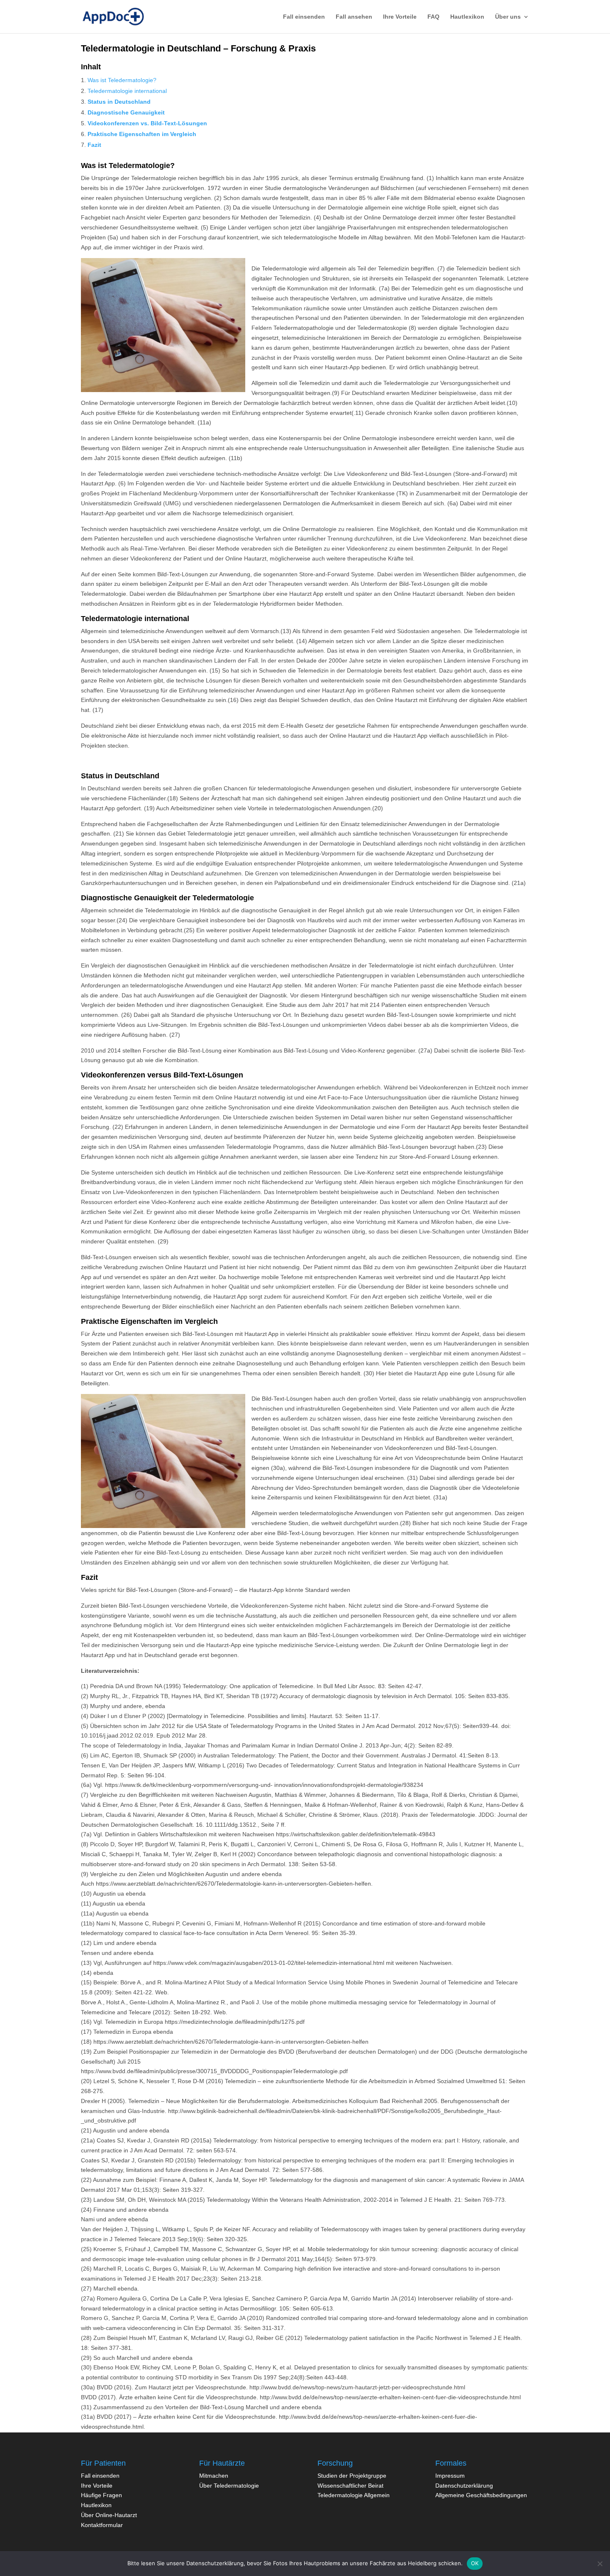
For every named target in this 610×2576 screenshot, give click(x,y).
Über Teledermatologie (229, 2486)
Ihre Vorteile (400, 17)
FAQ (433, 17)
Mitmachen (214, 2476)
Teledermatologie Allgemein (354, 2495)
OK (475, 2563)
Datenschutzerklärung (464, 2486)
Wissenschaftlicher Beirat (350, 2486)
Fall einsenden (100, 2476)
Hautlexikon (467, 17)
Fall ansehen (354, 17)
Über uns (508, 17)
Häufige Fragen (101, 2495)
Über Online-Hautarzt (109, 2515)
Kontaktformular (102, 2525)
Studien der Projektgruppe (352, 2476)
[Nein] (600, 2564)
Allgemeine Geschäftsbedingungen (481, 2495)
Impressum (450, 2476)
